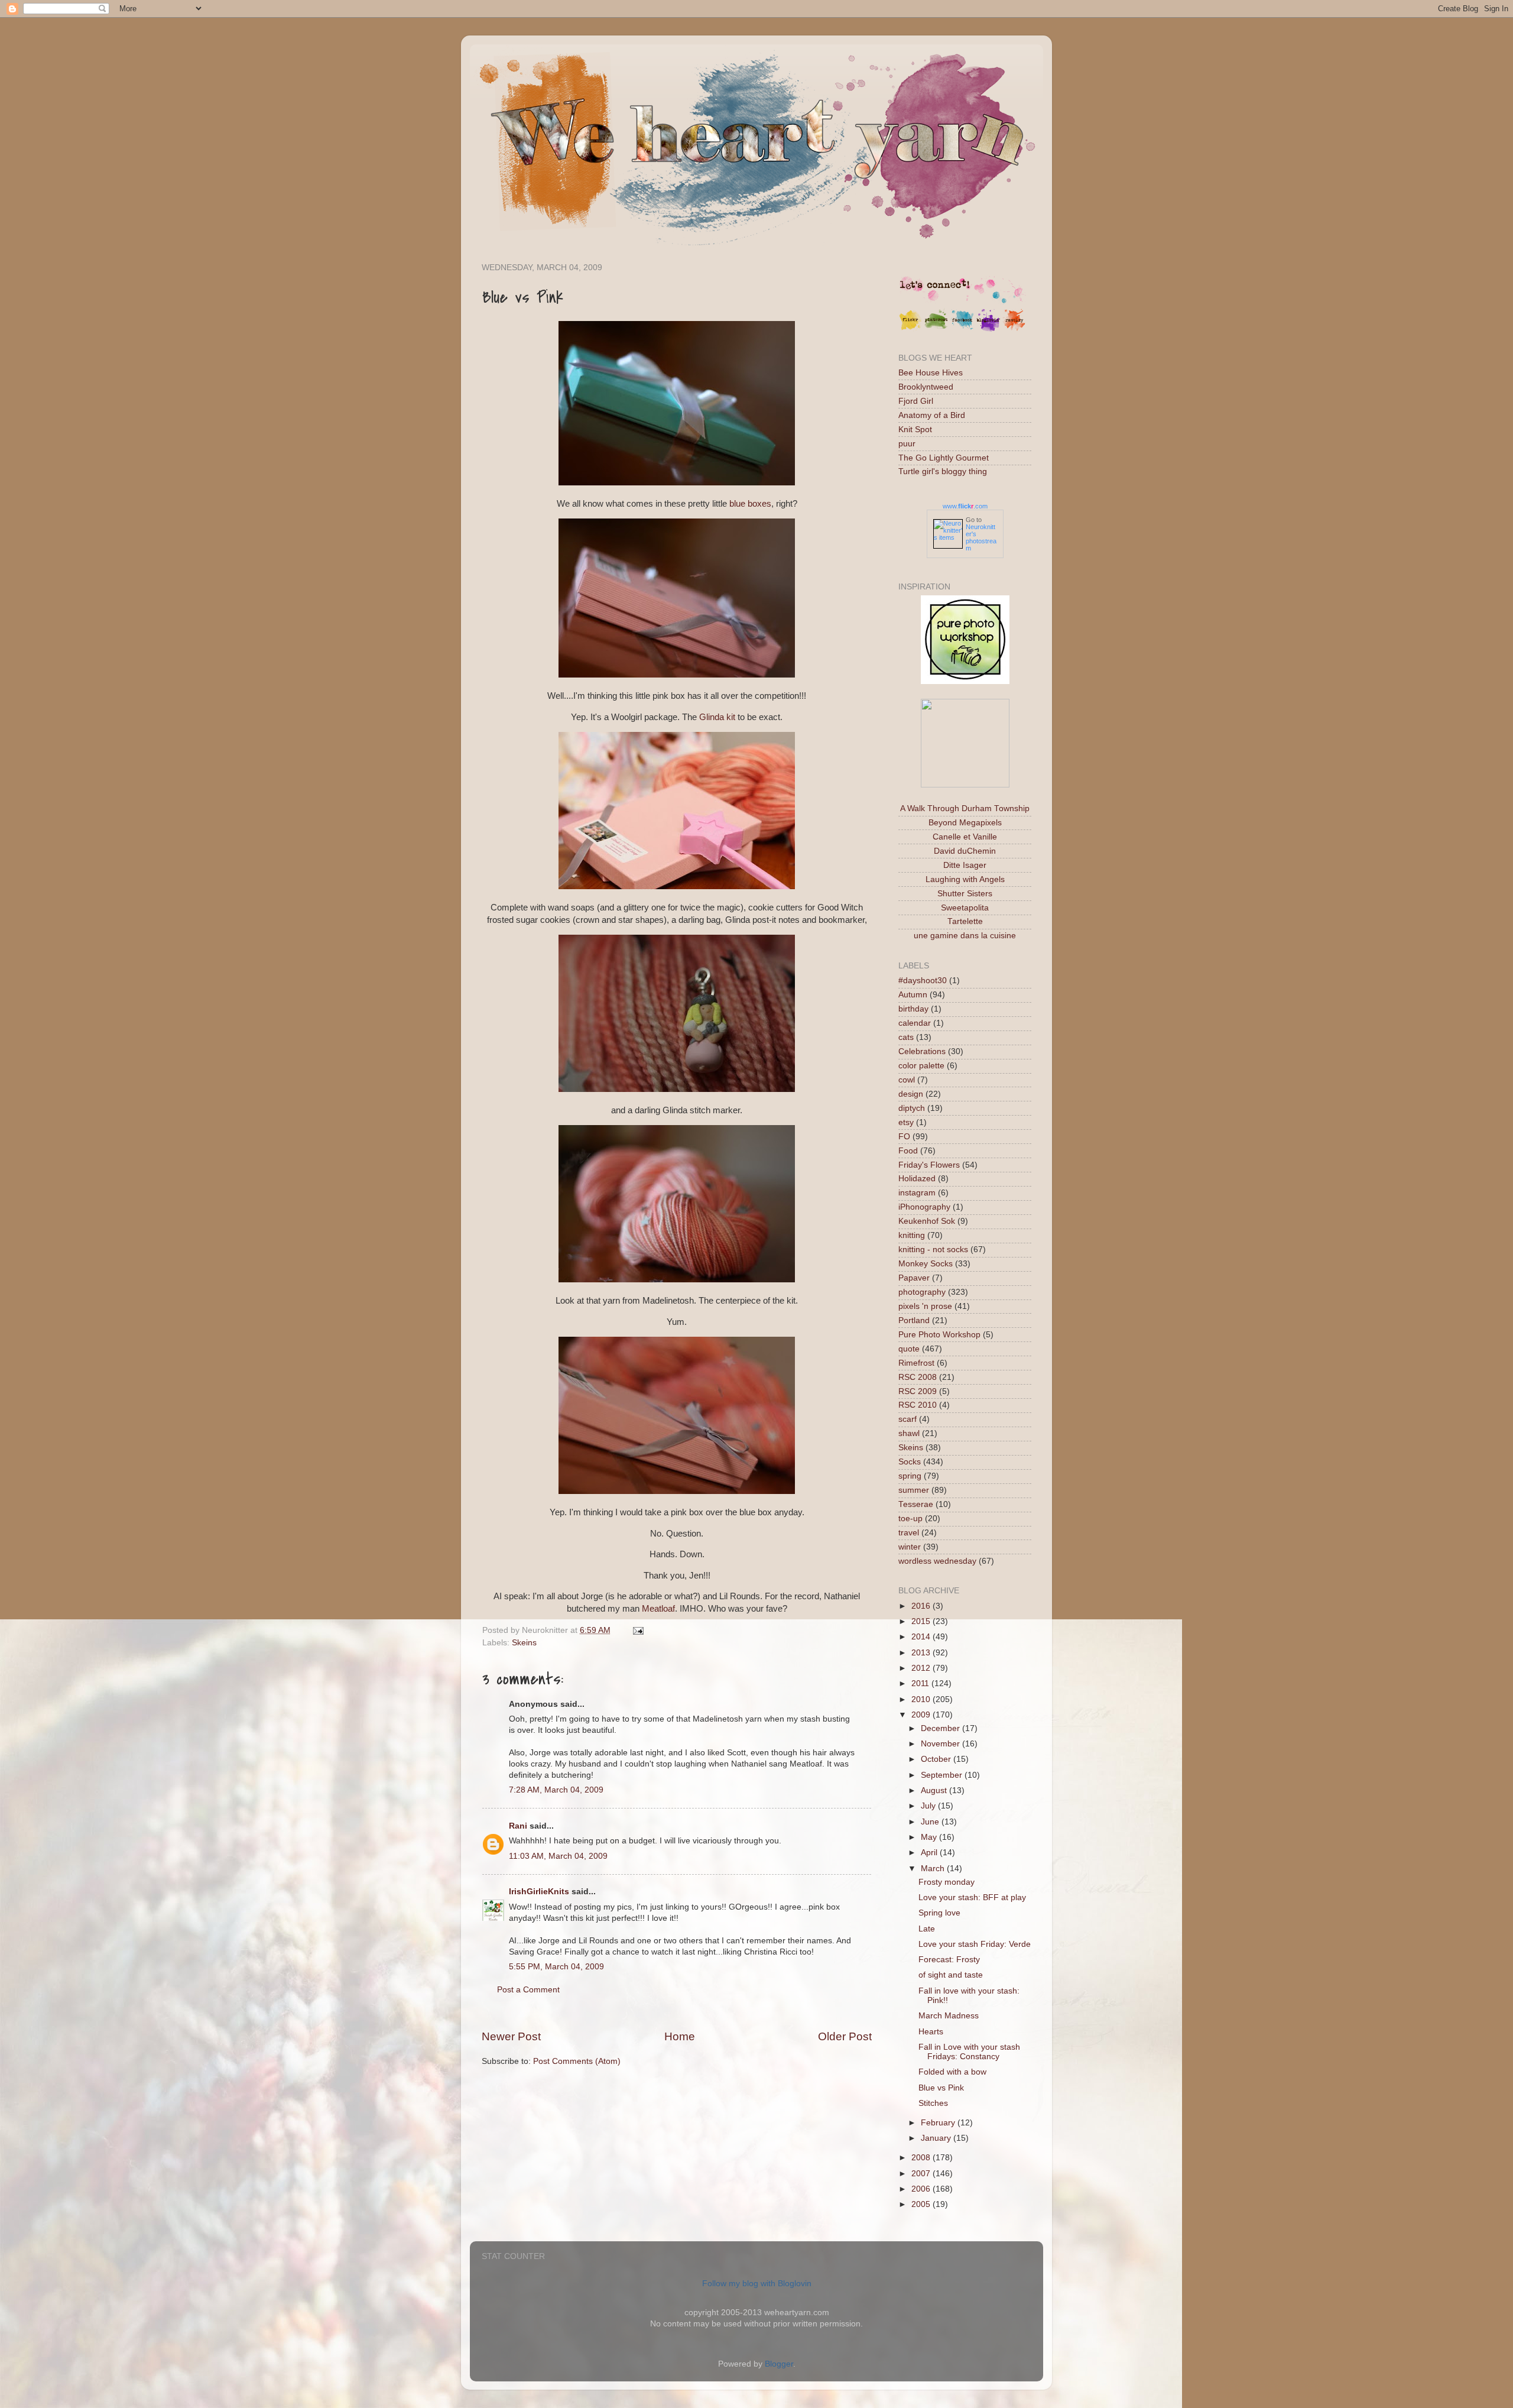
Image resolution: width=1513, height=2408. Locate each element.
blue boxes (750, 504)
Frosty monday (947, 1882)
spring (910, 1476)
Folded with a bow (952, 2072)
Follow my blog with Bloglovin (757, 2284)
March (934, 1869)
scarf (908, 1419)
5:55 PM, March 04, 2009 (556, 1967)
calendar (915, 1023)
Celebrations (922, 1051)
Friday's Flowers (929, 1165)
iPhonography (924, 1207)
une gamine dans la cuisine (965, 936)
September (943, 1775)
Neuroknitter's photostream (981, 537)
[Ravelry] (1014, 329)
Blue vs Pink (941, 2088)
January (937, 2138)
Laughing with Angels (965, 879)
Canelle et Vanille (965, 837)
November (941, 1744)
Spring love (939, 1913)
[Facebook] (962, 329)
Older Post (845, 2036)
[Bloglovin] (988, 329)
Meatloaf (658, 1609)
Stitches (933, 2103)
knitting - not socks (933, 1250)
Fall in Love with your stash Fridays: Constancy (969, 2052)
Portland (914, 1320)
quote (909, 1349)
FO (904, 1137)
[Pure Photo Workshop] (965, 681)
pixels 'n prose (925, 1306)
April (930, 1853)
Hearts (931, 2032)
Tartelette (965, 921)
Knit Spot (915, 430)
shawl (909, 1433)
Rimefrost (916, 1363)
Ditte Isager (965, 865)
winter (910, 1547)
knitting (912, 1235)
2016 (922, 1606)
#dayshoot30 (923, 981)
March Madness (949, 2016)
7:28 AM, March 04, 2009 (556, 1790)
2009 (922, 1715)
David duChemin (965, 851)
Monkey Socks (926, 1264)
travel (909, 1533)
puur (907, 444)
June (931, 1822)
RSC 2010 (918, 1405)
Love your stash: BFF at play (972, 1897)
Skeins (524, 1643)
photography (922, 1292)
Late (927, 1929)
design (911, 1094)
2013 (922, 1653)
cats (906, 1037)
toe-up (910, 1519)
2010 (922, 1699)
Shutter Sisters (965, 894)
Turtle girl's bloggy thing (943, 471)
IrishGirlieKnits (539, 1892)
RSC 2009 (918, 1391)
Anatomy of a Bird (932, 415)
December (941, 1728)
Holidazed (917, 1179)
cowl (907, 1080)
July (929, 1806)
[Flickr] (910, 329)
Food (908, 1151)
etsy (906, 1122)
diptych (912, 1108)
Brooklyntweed (926, 387)
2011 (921, 1683)
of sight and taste (951, 1975)
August (935, 1790)
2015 (922, 1621)
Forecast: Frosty (949, 1960)
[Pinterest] (936, 329)
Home (680, 2036)
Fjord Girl (916, 401)
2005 (922, 2204)
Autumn (913, 995)
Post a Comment (528, 1990)
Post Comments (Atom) (577, 2061)
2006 (922, 2189)
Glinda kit (717, 717)
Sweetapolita (965, 908)
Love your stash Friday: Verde (975, 1944)
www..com (965, 506)
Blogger (779, 2364)
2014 (922, 1637)
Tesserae (916, 1504)
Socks (910, 1462)
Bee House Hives (931, 373)
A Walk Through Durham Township (965, 808)
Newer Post (511, 2036)
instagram (917, 1193)
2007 (922, 2174)
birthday (913, 1009)
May (930, 1837)
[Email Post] (636, 1630)
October (937, 1759)
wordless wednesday (937, 1561)
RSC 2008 (918, 1377)
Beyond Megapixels (965, 823)
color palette (921, 1066)
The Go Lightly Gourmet (944, 458)
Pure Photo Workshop (939, 1335)
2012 (922, 1668)
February (939, 2123)
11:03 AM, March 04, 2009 (558, 1856)
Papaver (914, 1278)
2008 (922, 2158)
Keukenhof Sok (927, 1221)
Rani (518, 1826)
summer (914, 1490)
